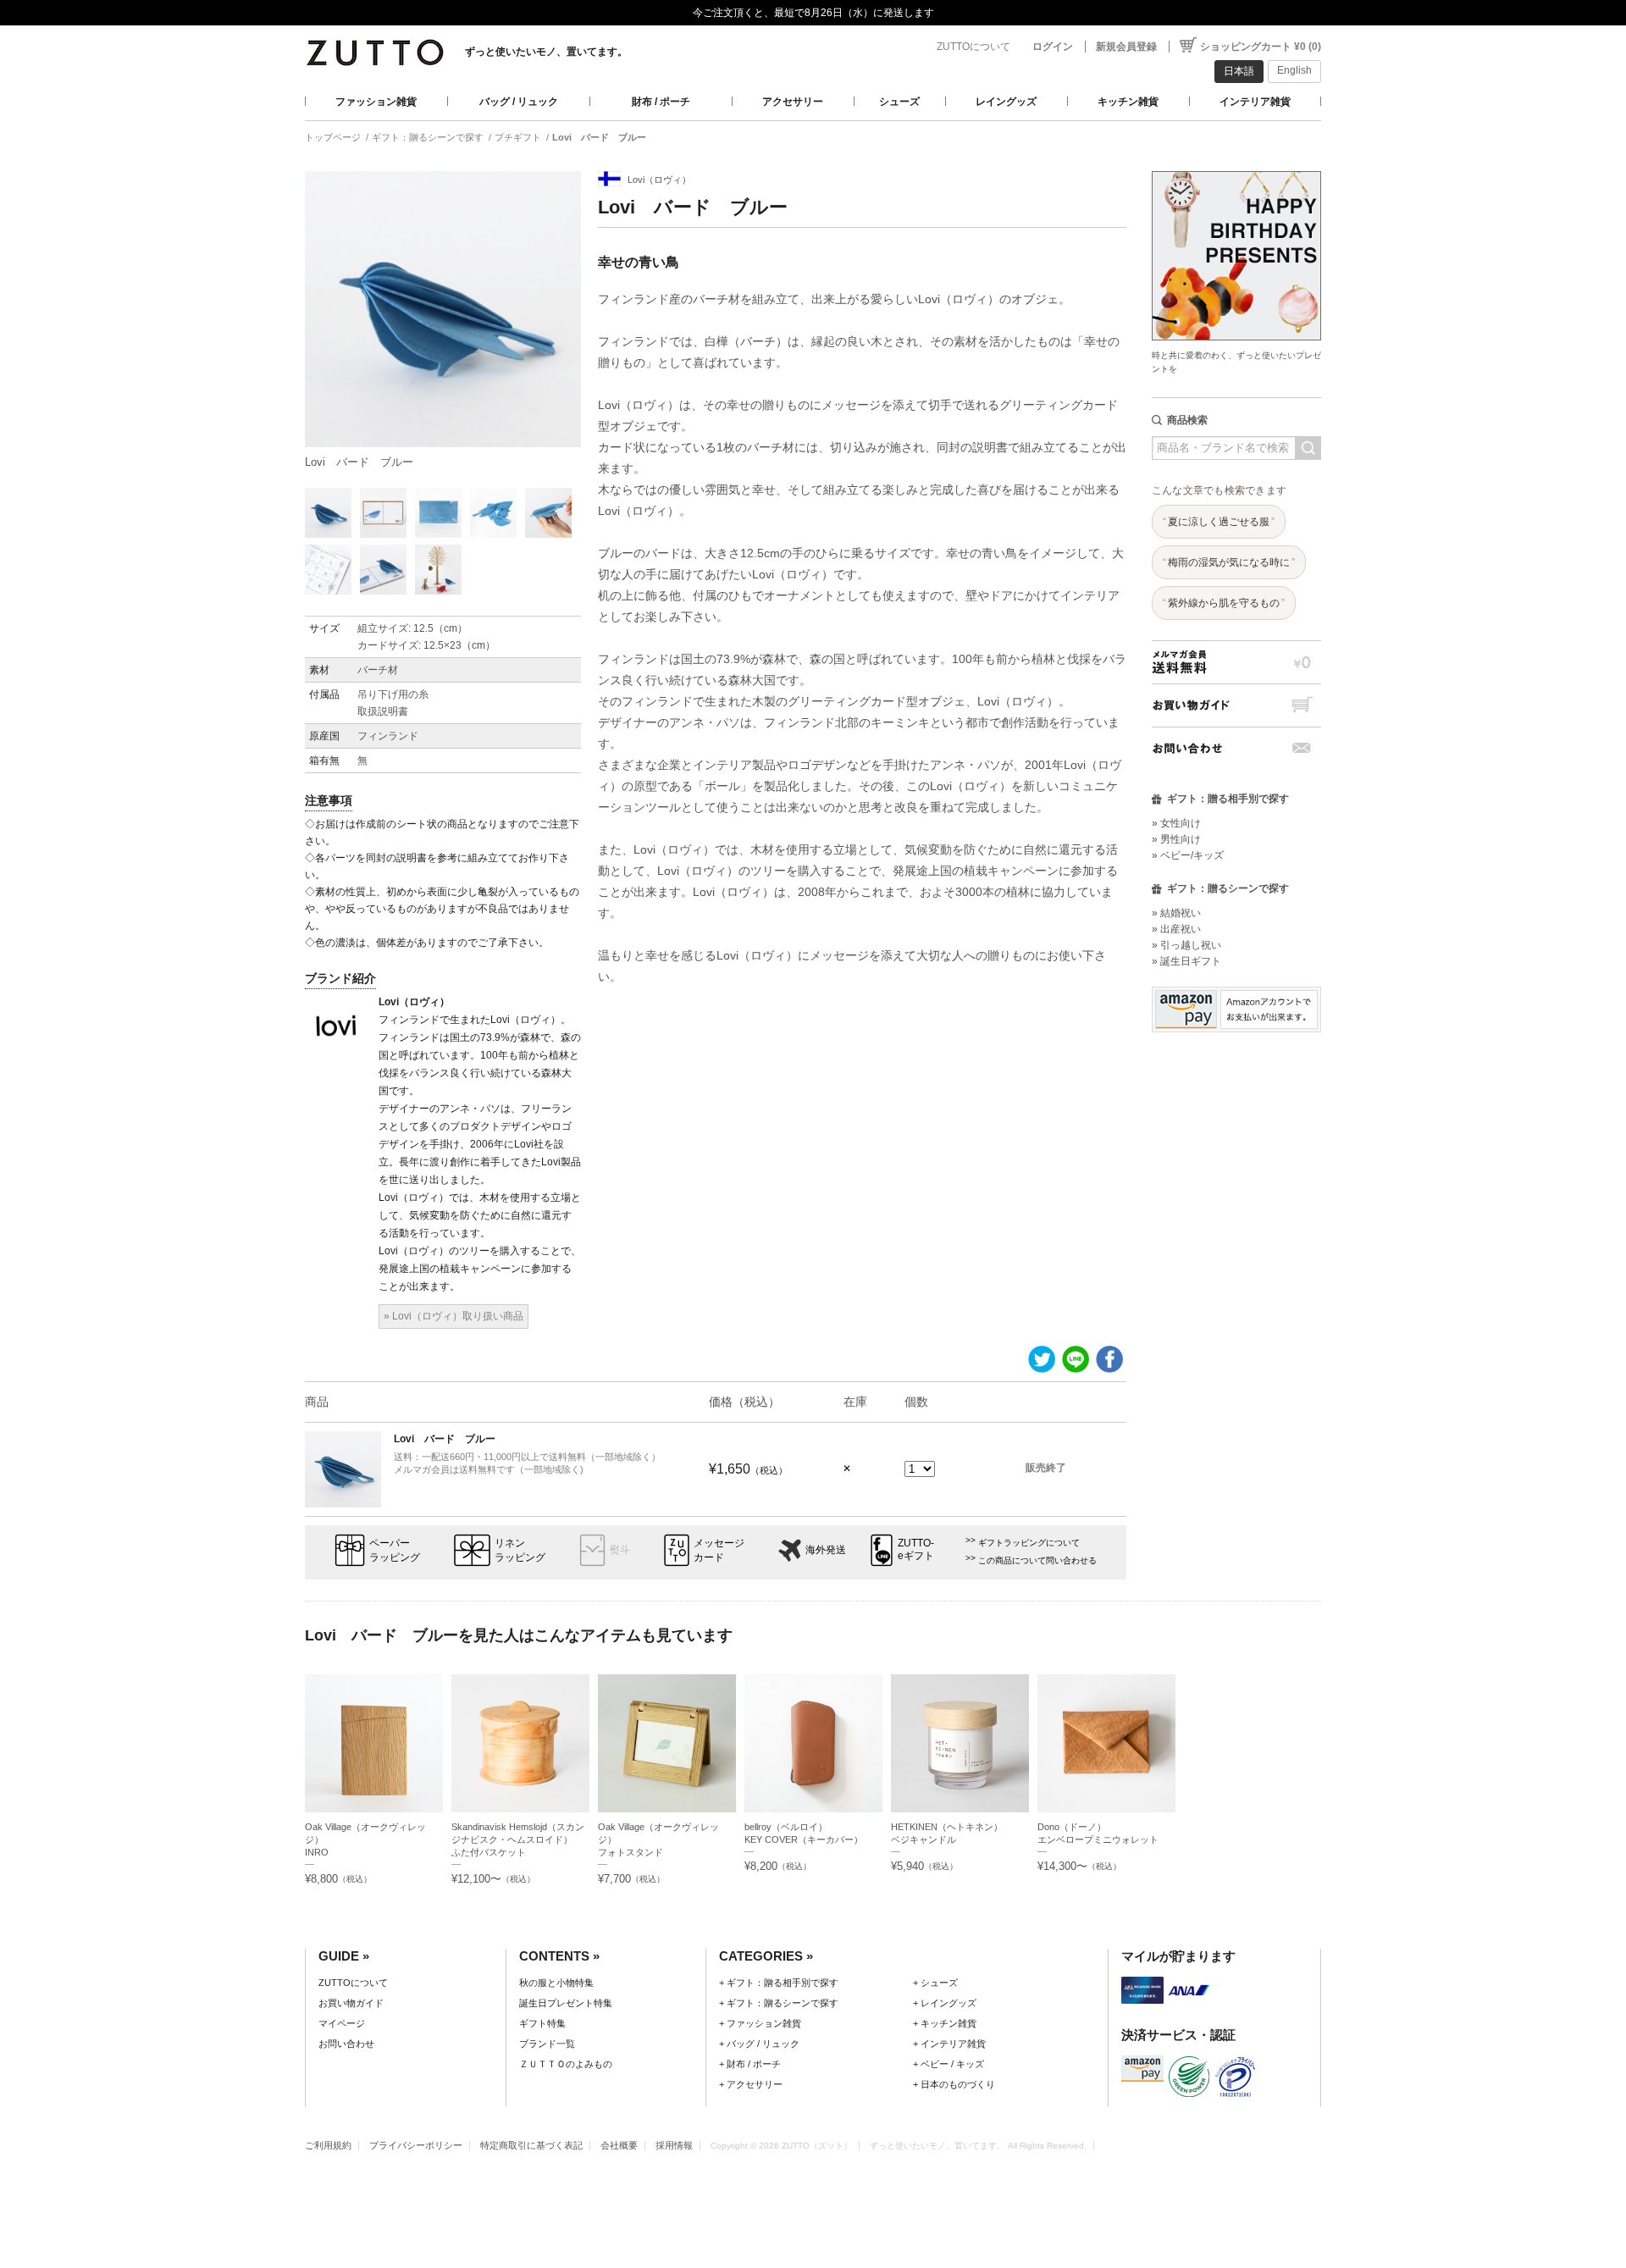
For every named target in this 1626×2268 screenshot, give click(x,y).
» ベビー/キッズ (1188, 855)
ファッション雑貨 (376, 102)
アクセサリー (793, 102)
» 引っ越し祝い (1186, 945)
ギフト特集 (542, 2023)
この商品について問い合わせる (1037, 1560)
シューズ (899, 102)
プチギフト (518, 137)
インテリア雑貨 (1255, 102)
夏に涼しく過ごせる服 (1219, 522)
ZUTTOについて (973, 47)
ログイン (1053, 47)
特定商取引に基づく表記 (531, 2145)
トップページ (333, 137)
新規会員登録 (1126, 47)
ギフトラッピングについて (1029, 1543)
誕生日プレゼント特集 (566, 2003)
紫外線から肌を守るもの (1224, 603)
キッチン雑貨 (1128, 102)
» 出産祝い (1176, 929)
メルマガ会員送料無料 (1236, 662)
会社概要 (619, 2145)
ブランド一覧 (547, 2044)
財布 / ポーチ (661, 102)
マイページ (342, 2023)
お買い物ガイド (1236, 705)
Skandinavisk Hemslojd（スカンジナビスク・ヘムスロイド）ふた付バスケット (518, 1839)
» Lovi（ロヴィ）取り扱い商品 (454, 1316)
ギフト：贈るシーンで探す (428, 137)
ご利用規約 (328, 2145)
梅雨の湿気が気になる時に (1229, 562)
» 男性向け (1176, 839)
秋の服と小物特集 (556, 1983)
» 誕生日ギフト (1186, 961)
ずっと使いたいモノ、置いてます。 (546, 52)
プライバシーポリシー (416, 2145)
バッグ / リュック (519, 102)
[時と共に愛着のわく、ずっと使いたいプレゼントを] (1236, 166)
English (1294, 70)
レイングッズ (1006, 102)
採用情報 (674, 2145)
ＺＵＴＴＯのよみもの (566, 2064)
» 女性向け (1176, 823)
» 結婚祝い (1176, 913)
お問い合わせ (1236, 748)
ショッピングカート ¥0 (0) (1261, 47)
